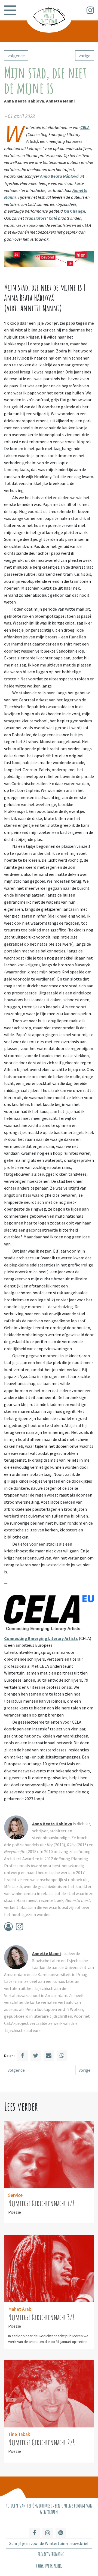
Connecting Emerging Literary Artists (41, 1638)
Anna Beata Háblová (59, 176)
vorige (85, 56)
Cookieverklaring (49, 2566)
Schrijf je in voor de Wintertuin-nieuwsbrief (49, 2543)
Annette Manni (60, 101)
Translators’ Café (41, 218)
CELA (85, 127)
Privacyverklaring (51, 2554)
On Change (74, 211)
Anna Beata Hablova (24, 101)
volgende (16, 56)
